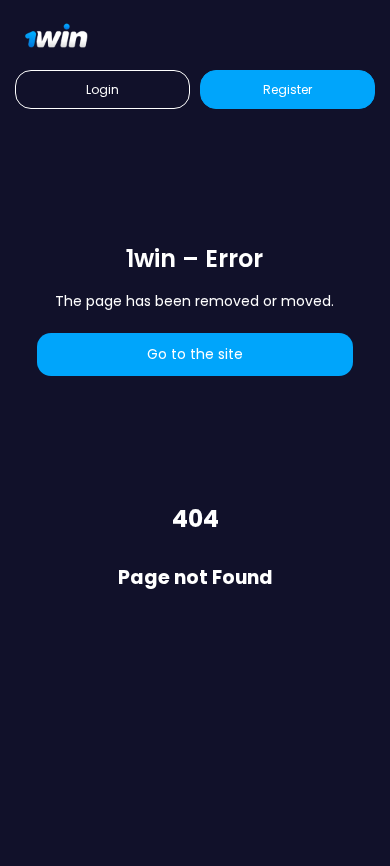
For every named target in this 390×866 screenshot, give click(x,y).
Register (287, 89)
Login (102, 89)
